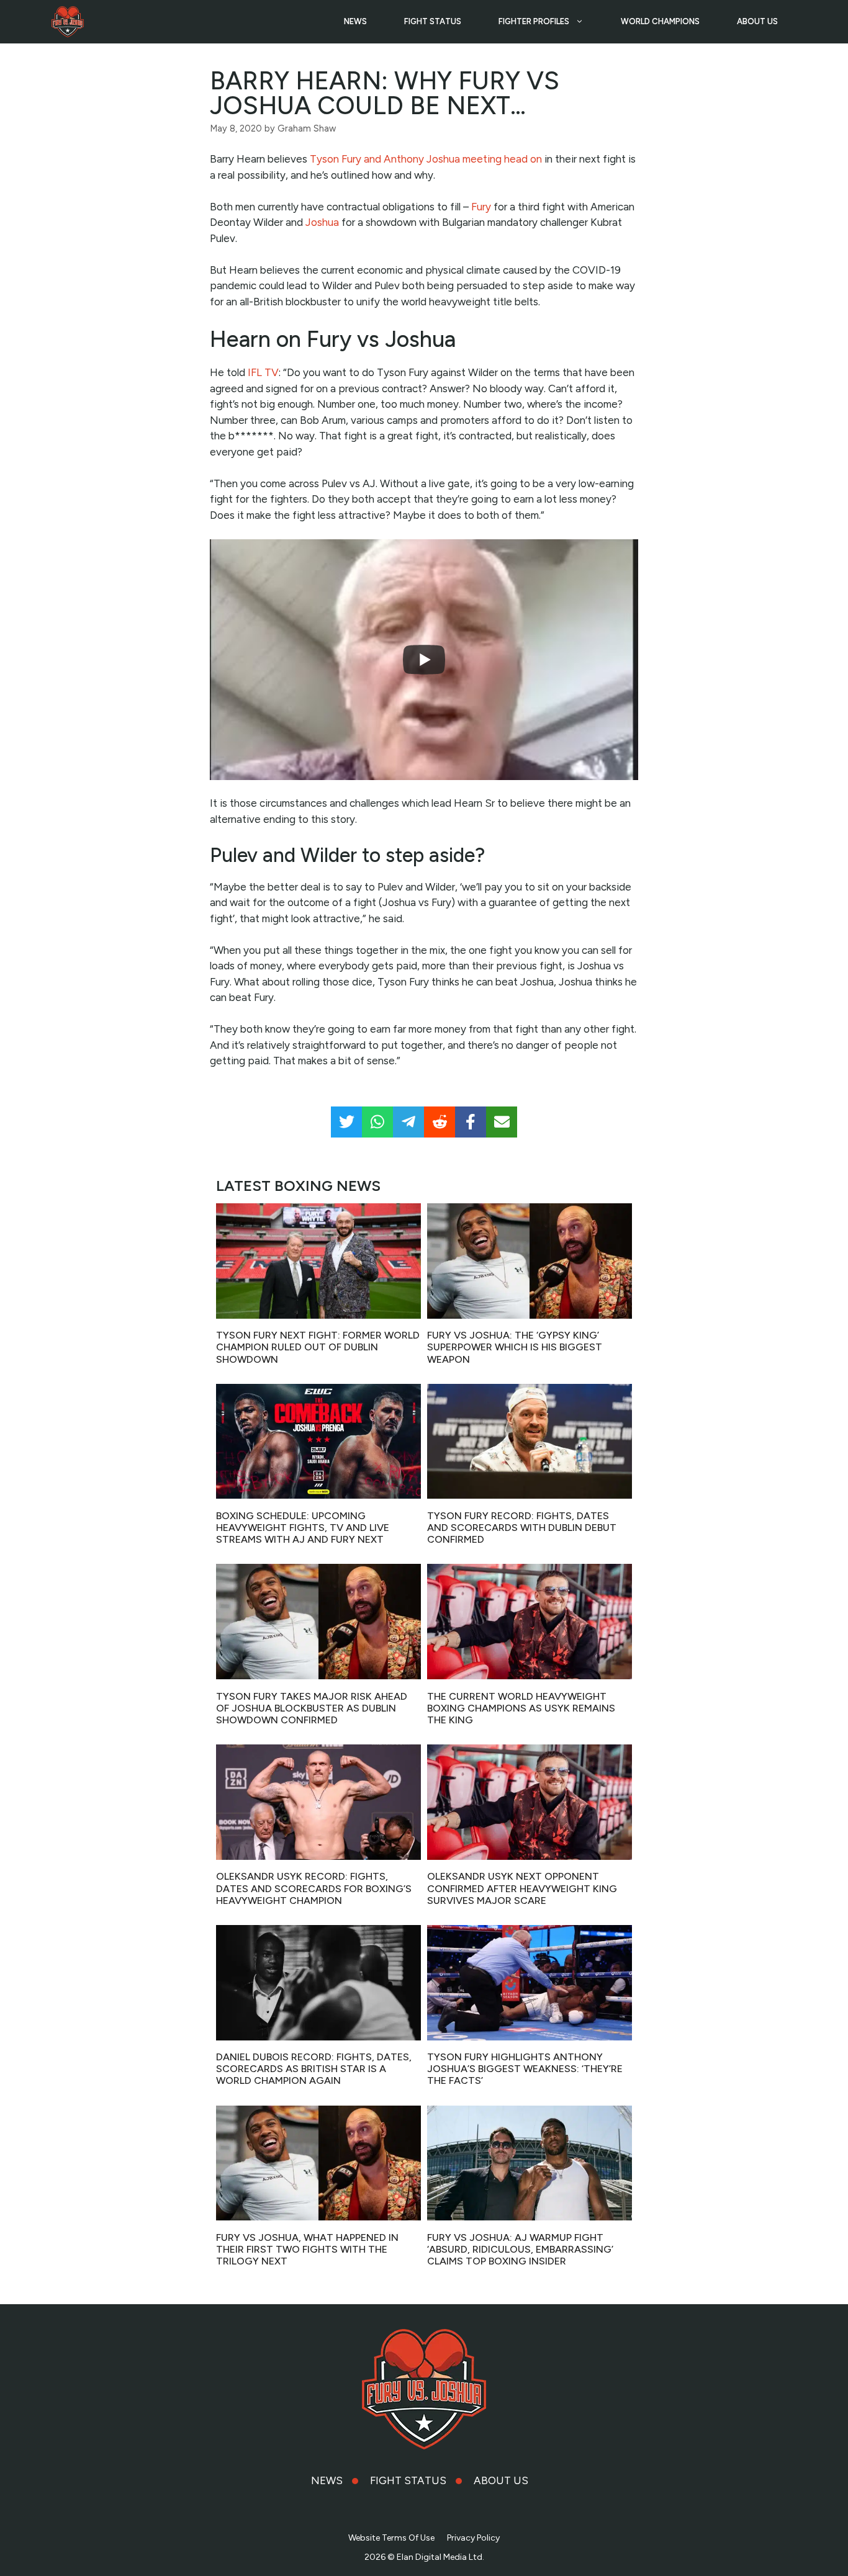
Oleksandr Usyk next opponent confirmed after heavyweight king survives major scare (522, 1888)
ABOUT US (757, 21)
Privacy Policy (473, 2538)
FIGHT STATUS (433, 21)
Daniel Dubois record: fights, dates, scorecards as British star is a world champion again (314, 2069)
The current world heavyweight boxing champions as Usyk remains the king (521, 1708)
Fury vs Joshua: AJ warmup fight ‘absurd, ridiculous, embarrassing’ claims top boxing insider (520, 2249)
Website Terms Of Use (391, 2538)
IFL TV (263, 372)
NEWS (355, 21)
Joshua (322, 222)
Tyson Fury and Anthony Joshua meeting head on (426, 159)
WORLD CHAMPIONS (660, 21)
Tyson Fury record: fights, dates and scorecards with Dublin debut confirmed (522, 1528)
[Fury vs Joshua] (68, 22)
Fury (481, 207)
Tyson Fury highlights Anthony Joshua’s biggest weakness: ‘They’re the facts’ (525, 2069)
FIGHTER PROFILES (534, 21)
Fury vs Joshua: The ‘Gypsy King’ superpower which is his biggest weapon (515, 1347)
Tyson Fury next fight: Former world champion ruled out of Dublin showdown (318, 1347)
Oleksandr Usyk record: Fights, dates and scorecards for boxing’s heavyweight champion (314, 1888)
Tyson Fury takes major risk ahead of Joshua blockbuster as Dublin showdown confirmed (312, 1708)
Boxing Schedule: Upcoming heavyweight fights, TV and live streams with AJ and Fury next (303, 1528)
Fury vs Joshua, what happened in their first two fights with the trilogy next (307, 2249)
